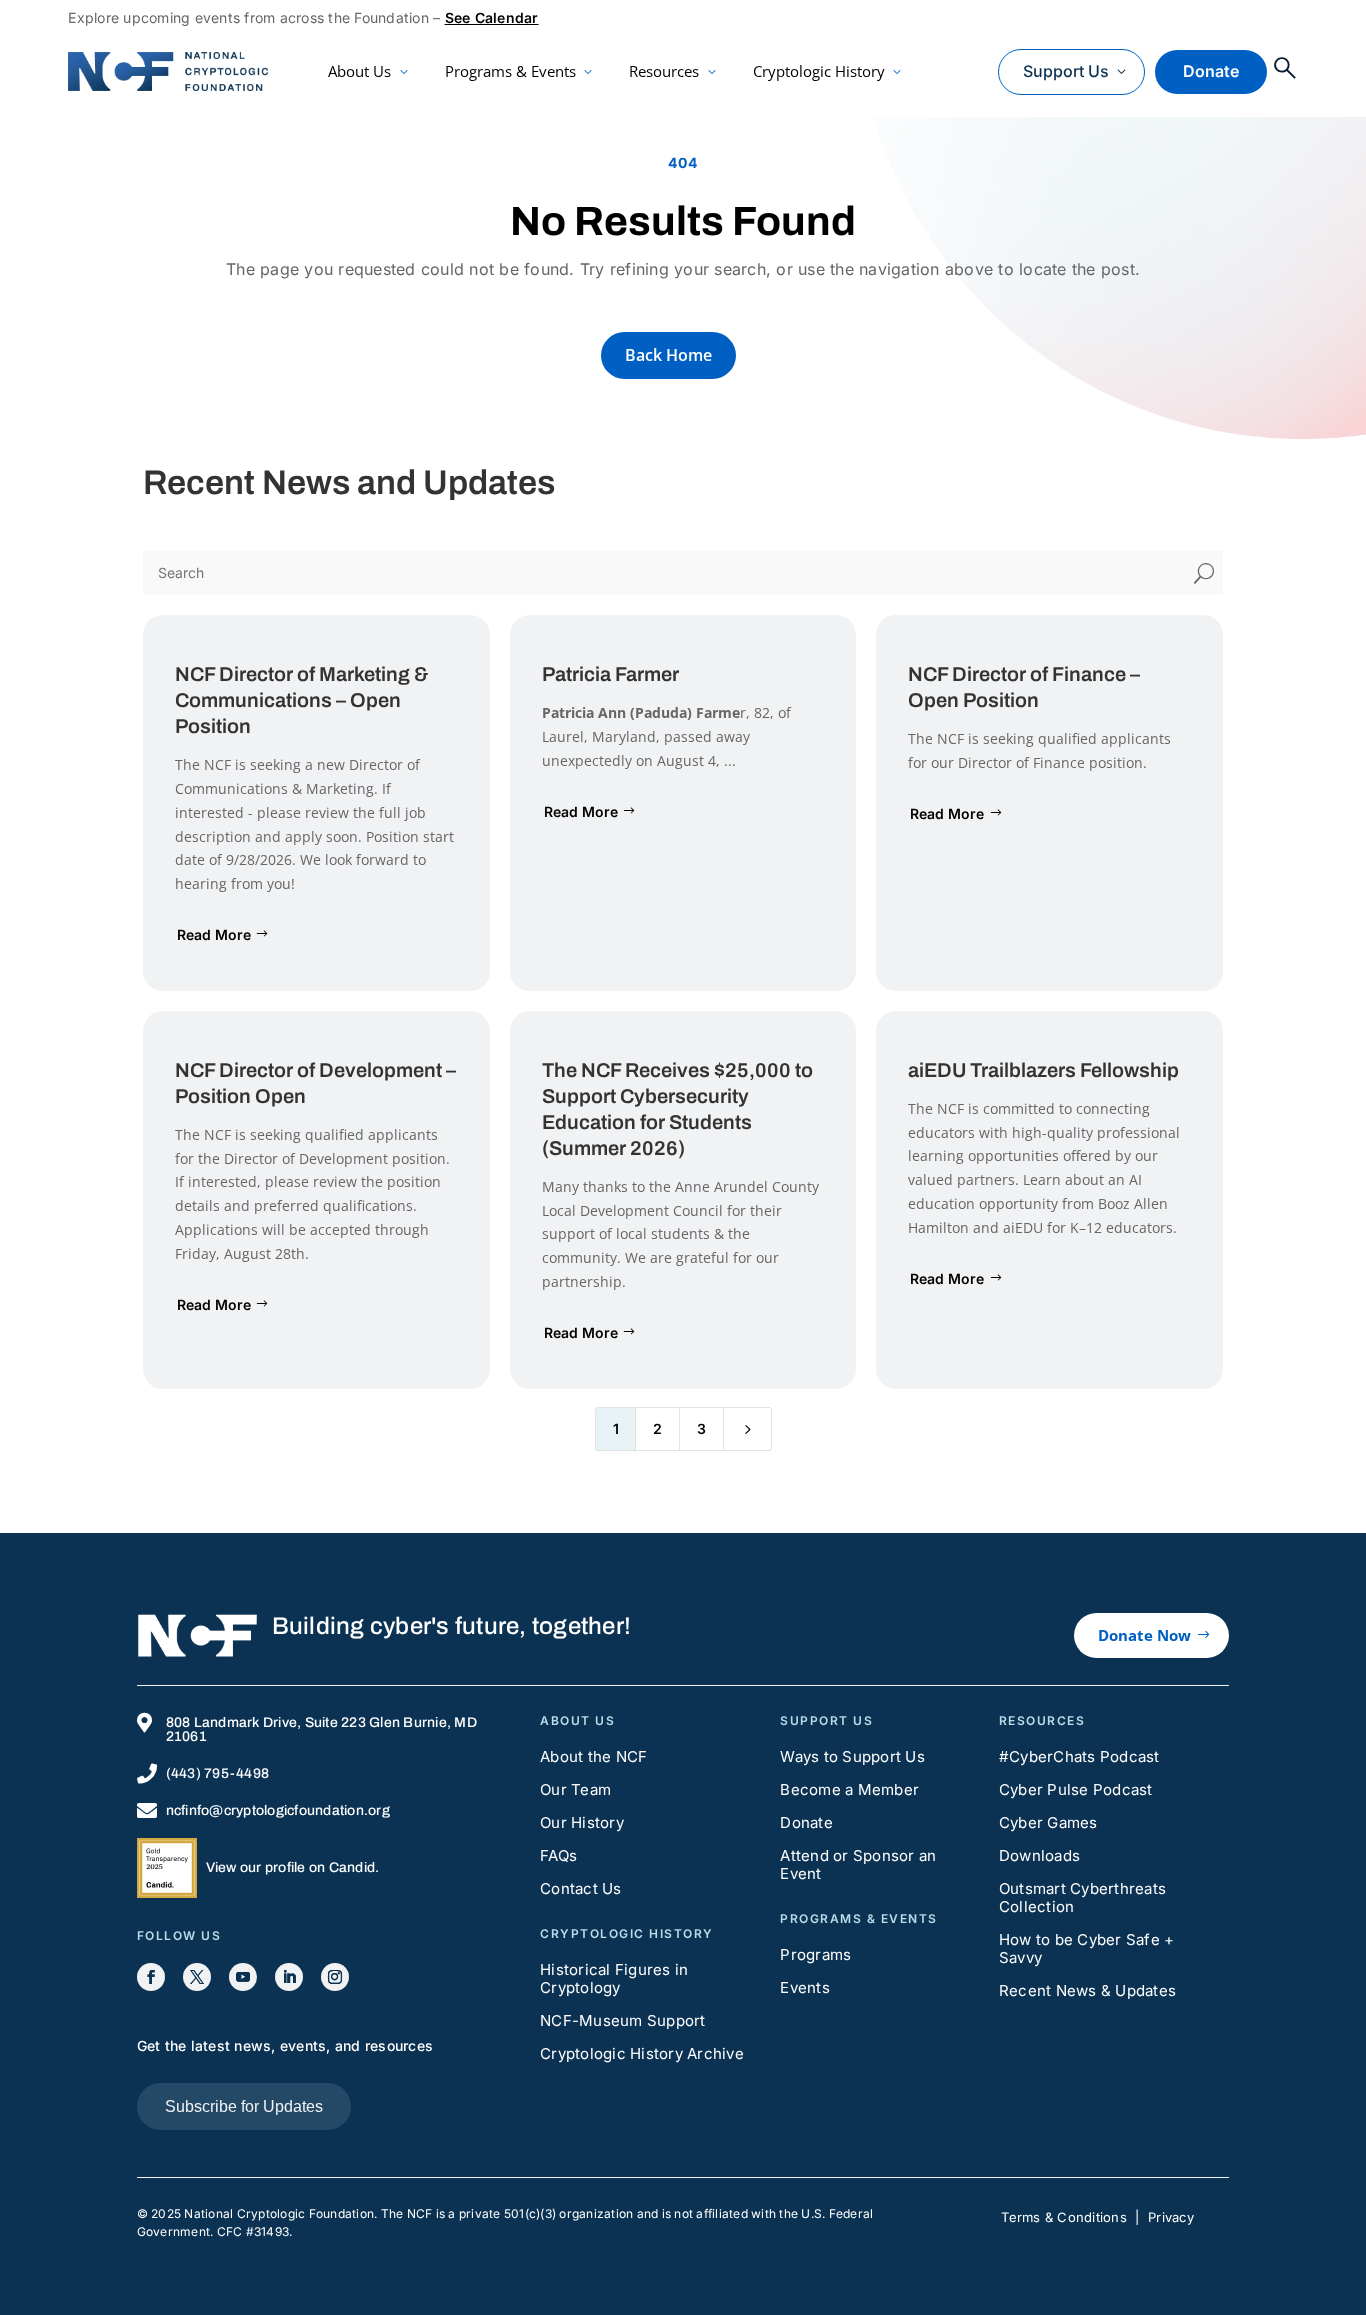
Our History (582, 1822)
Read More (214, 934)
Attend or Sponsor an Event (858, 1864)
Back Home (668, 355)
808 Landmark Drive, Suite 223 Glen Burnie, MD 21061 (321, 1729)
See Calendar (492, 17)
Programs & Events (510, 71)
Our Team (575, 1789)
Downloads (1039, 1855)
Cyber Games (1048, 1822)
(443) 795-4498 (218, 1773)
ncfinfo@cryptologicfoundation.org (278, 1810)
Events (805, 1987)
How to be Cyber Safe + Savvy (1087, 1948)
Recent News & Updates (1087, 1990)
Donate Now (1144, 1635)
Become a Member (849, 1789)
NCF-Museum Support (623, 2020)
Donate (1211, 71)
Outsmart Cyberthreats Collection (1082, 1897)
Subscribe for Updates (244, 2106)
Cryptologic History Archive (642, 2053)
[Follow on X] (197, 1977)
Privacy (1171, 2217)
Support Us (1066, 71)
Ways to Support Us (852, 1756)
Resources (664, 71)
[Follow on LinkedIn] (289, 1977)
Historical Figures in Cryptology (614, 1978)
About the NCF (593, 1756)
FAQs (558, 1855)
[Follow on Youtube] (243, 1977)
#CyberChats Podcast (1079, 1756)
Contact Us (581, 1888)
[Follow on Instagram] (335, 1977)
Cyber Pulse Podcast (1076, 1789)
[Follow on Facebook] (151, 1977)
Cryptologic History (819, 71)
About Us (359, 71)
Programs (815, 1954)
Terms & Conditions (1064, 2217)
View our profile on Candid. (293, 1867)
